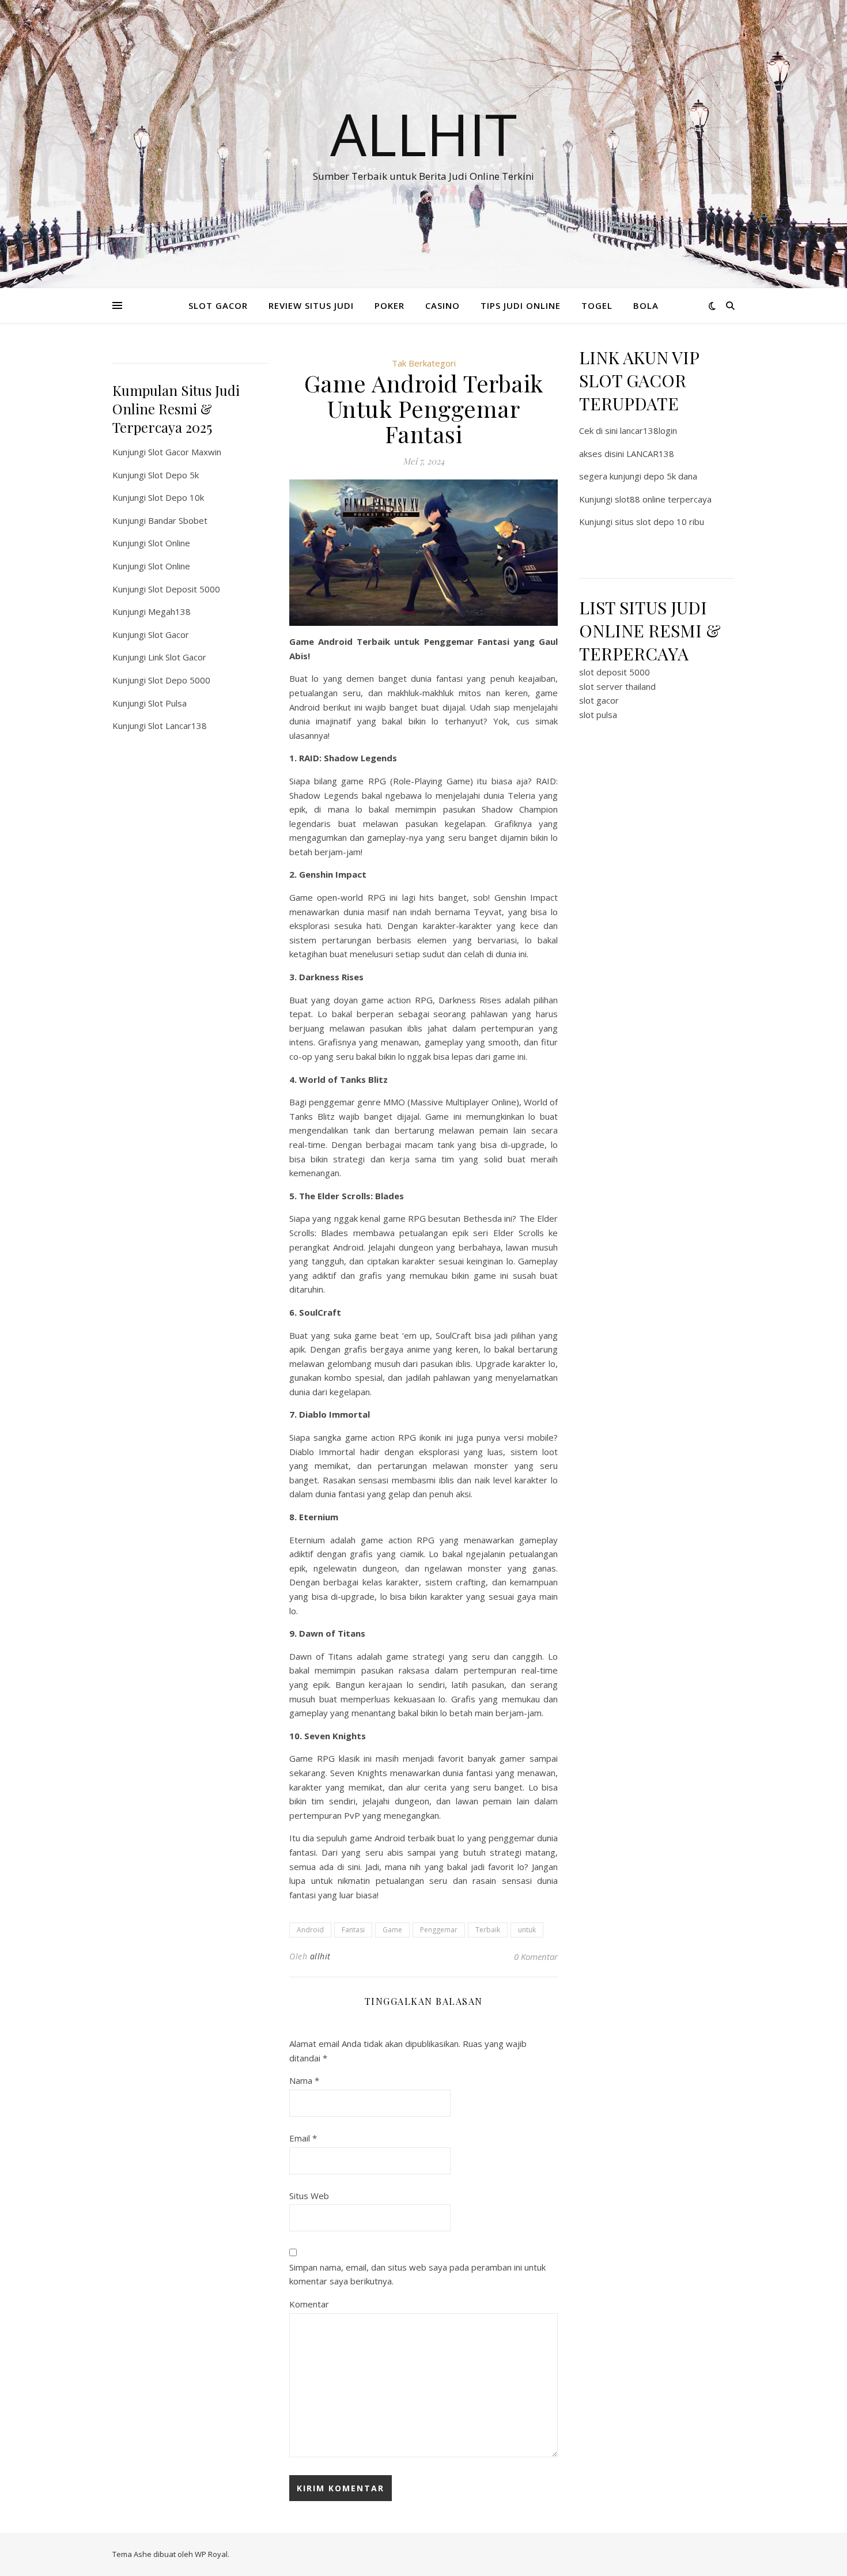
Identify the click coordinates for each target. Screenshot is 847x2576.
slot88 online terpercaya (663, 499)
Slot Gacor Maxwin (185, 452)
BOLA (646, 305)
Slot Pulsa (167, 703)
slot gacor (599, 700)
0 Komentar (536, 1956)
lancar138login (649, 430)
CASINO (443, 305)
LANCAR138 (650, 454)
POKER (390, 305)
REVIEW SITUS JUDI (311, 305)
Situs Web (309, 2196)
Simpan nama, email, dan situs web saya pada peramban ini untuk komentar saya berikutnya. (417, 2274)
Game (392, 1930)
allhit (320, 1956)
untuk (527, 1930)
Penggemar (439, 1930)
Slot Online (169, 543)
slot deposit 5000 (615, 672)
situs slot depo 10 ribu (659, 522)
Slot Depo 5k (173, 475)
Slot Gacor (169, 634)
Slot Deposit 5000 (184, 589)
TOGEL (597, 305)
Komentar (309, 2304)
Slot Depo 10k (176, 497)
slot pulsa (598, 715)
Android (310, 1930)
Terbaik (488, 1930)
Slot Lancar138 (177, 726)
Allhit (423, 134)
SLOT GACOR (218, 305)
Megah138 (169, 611)
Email (303, 2138)
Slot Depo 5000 (179, 680)
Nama (304, 2080)
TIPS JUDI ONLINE (521, 305)
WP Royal (211, 2554)
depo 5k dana (670, 476)
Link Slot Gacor (177, 657)
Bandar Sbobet (178, 520)
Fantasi (353, 1930)
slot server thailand (617, 686)
